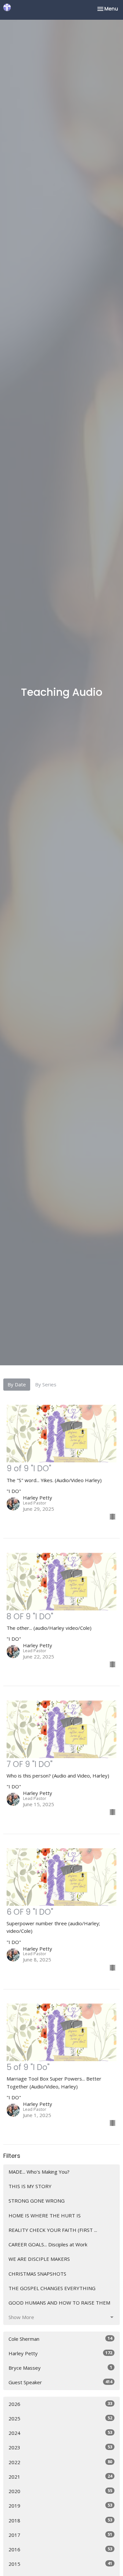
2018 (60, 2520)
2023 (60, 2447)
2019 (60, 2505)
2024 (60, 2433)
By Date (17, 1384)
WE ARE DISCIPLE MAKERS (39, 2259)
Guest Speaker (60, 2382)
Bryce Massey (60, 2368)
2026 (60, 2404)
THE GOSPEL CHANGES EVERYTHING (52, 2288)
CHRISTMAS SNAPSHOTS (37, 2274)
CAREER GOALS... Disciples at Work (48, 2244)
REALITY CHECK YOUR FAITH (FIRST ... (53, 2230)
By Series (46, 1384)
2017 (60, 2535)
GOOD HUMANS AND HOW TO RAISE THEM (59, 2303)
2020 (60, 2491)
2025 (60, 2418)
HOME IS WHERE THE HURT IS (45, 2215)
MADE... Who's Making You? (39, 2172)
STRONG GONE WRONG (37, 2201)
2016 (60, 2549)
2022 (60, 2462)
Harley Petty (60, 2353)
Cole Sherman (60, 2339)
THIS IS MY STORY (30, 2186)
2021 (60, 2476)
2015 (60, 2564)
